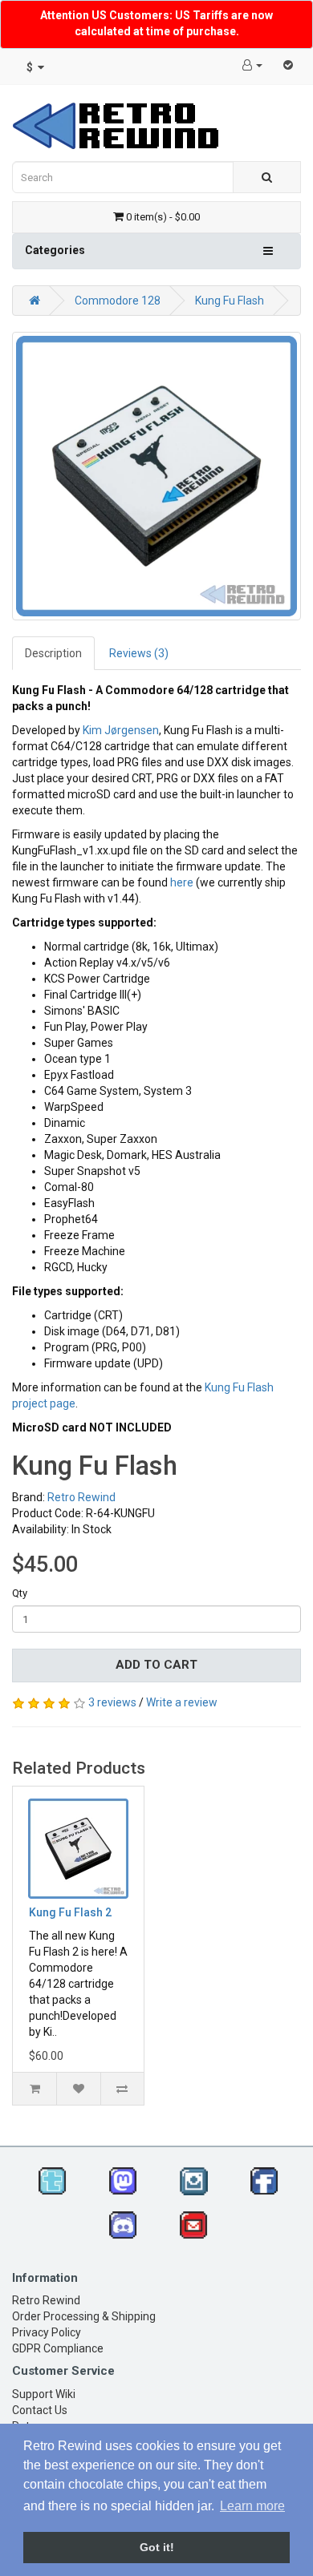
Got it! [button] (157, 2547)
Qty (20, 1593)
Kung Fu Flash (230, 301)
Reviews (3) (139, 653)
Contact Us (40, 2410)
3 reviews (112, 1702)
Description (53, 653)
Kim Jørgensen (121, 730)
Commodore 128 (118, 301)
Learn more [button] (252, 2506)
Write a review (182, 1702)
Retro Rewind (81, 1497)
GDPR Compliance (58, 2348)
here (182, 882)
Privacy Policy (47, 2332)
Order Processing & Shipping (84, 2316)
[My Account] (252, 65)
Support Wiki (44, 2394)
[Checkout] (288, 65)
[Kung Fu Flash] (156, 476)
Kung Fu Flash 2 (70, 1912)
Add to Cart (156, 1665)
